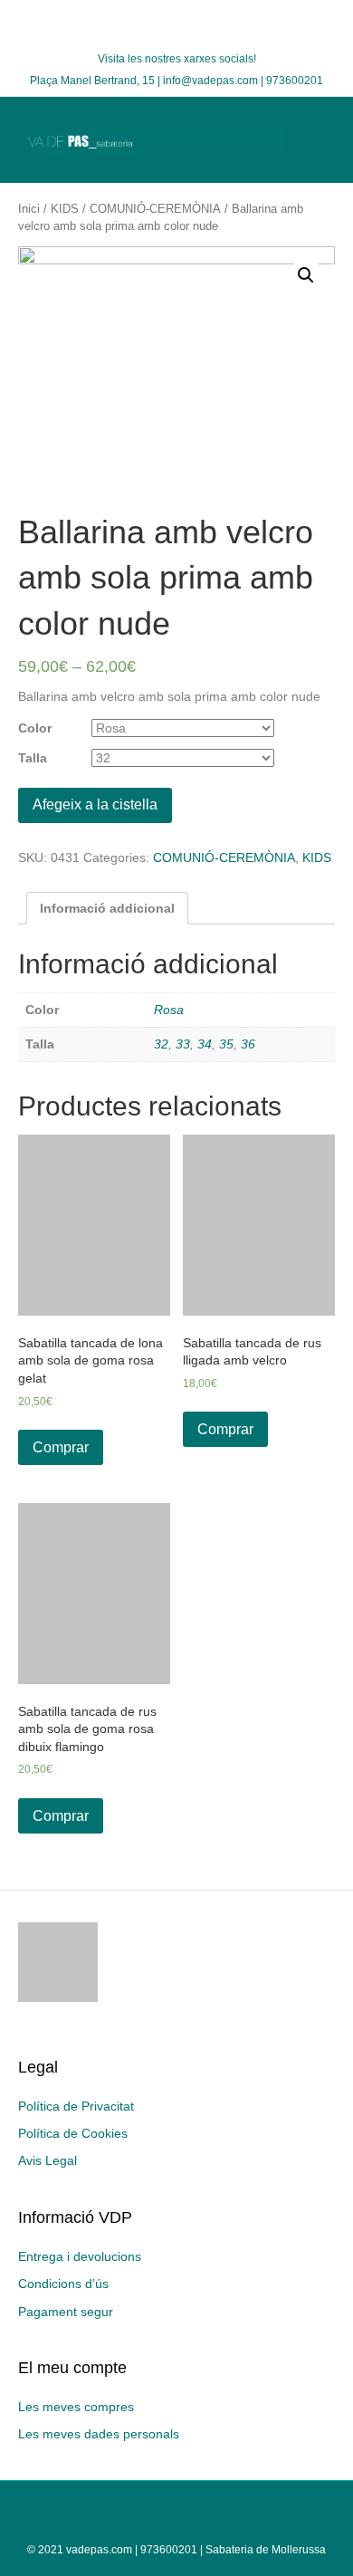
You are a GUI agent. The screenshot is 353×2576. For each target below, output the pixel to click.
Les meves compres (76, 2407)
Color (35, 728)
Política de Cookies (73, 2133)
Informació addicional (107, 908)
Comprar (61, 1447)
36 (248, 1044)
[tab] (107, 908)
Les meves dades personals (99, 2434)
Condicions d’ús (63, 2284)
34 (205, 1044)
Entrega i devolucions (80, 2256)
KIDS (65, 209)
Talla (33, 758)
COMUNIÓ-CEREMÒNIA (155, 209)
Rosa (169, 1010)
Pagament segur (66, 2312)
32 (161, 1044)
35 (226, 1044)
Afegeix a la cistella (95, 804)
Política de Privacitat (76, 2106)
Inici (29, 209)
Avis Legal (48, 2160)
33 (183, 1044)
